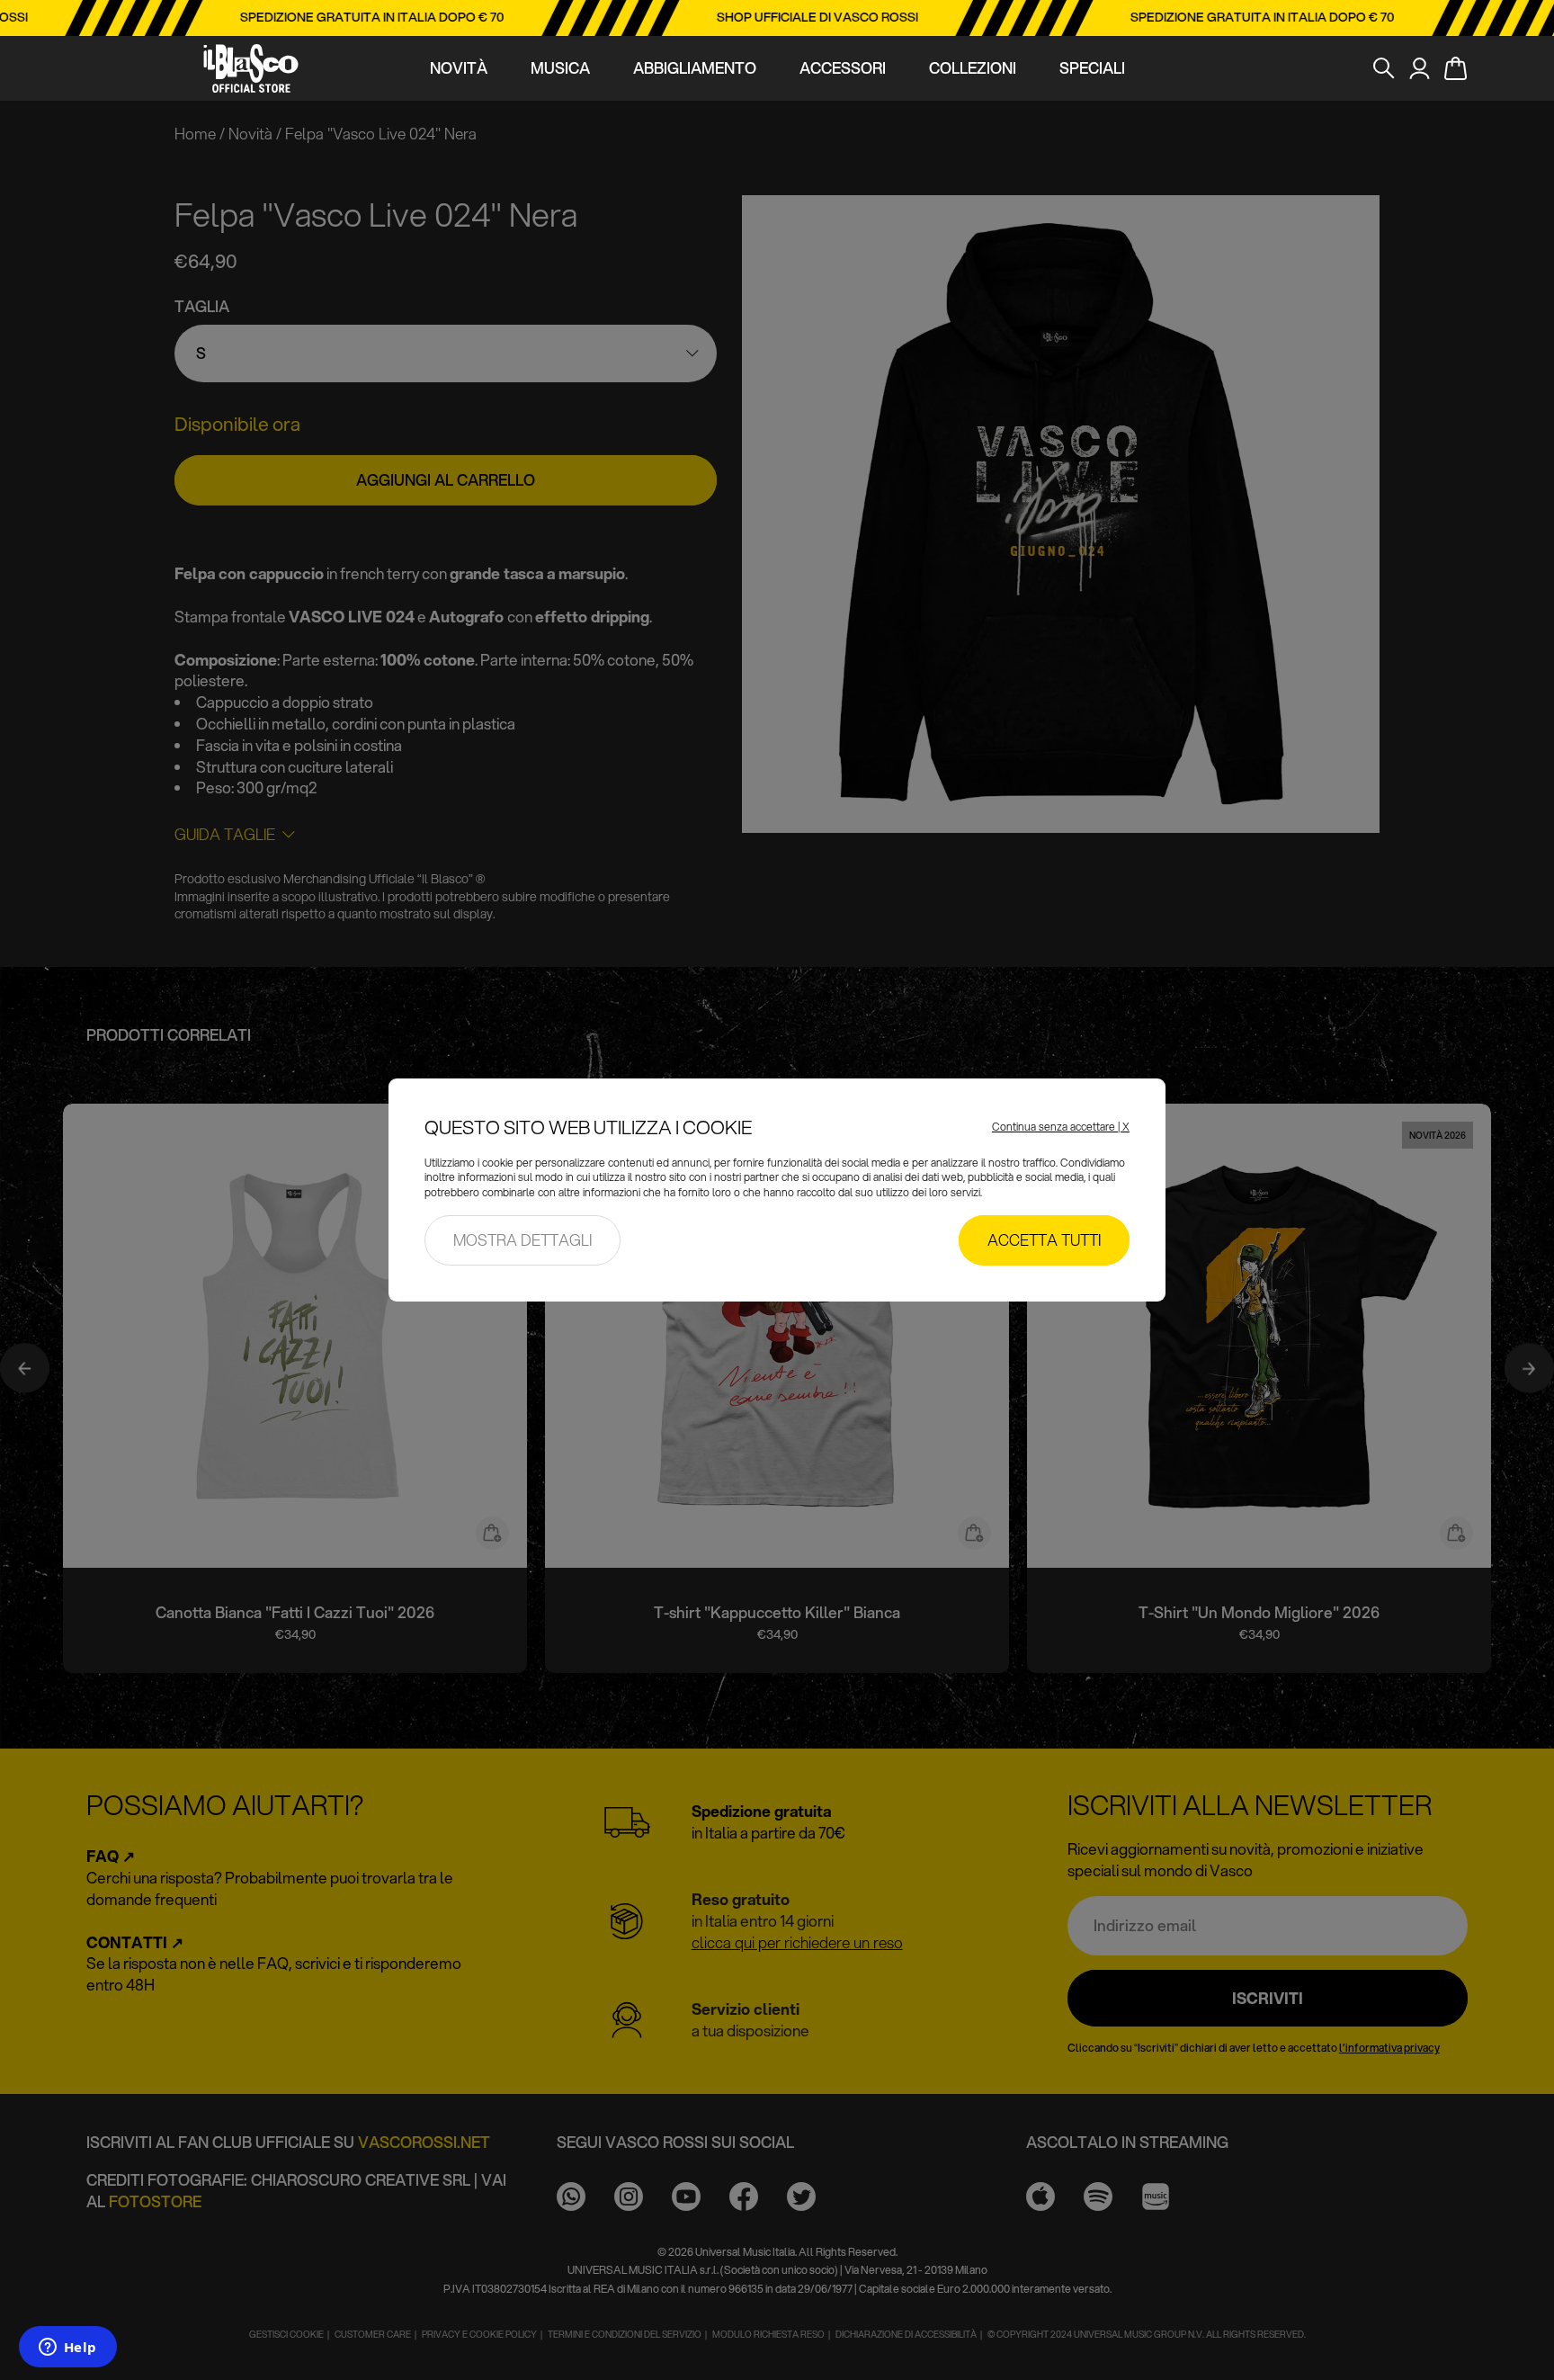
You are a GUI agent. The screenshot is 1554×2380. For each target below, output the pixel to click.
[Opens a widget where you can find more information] (67, 2349)
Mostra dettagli (522, 1240)
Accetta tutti (1044, 1240)
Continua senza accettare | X (1061, 1127)
